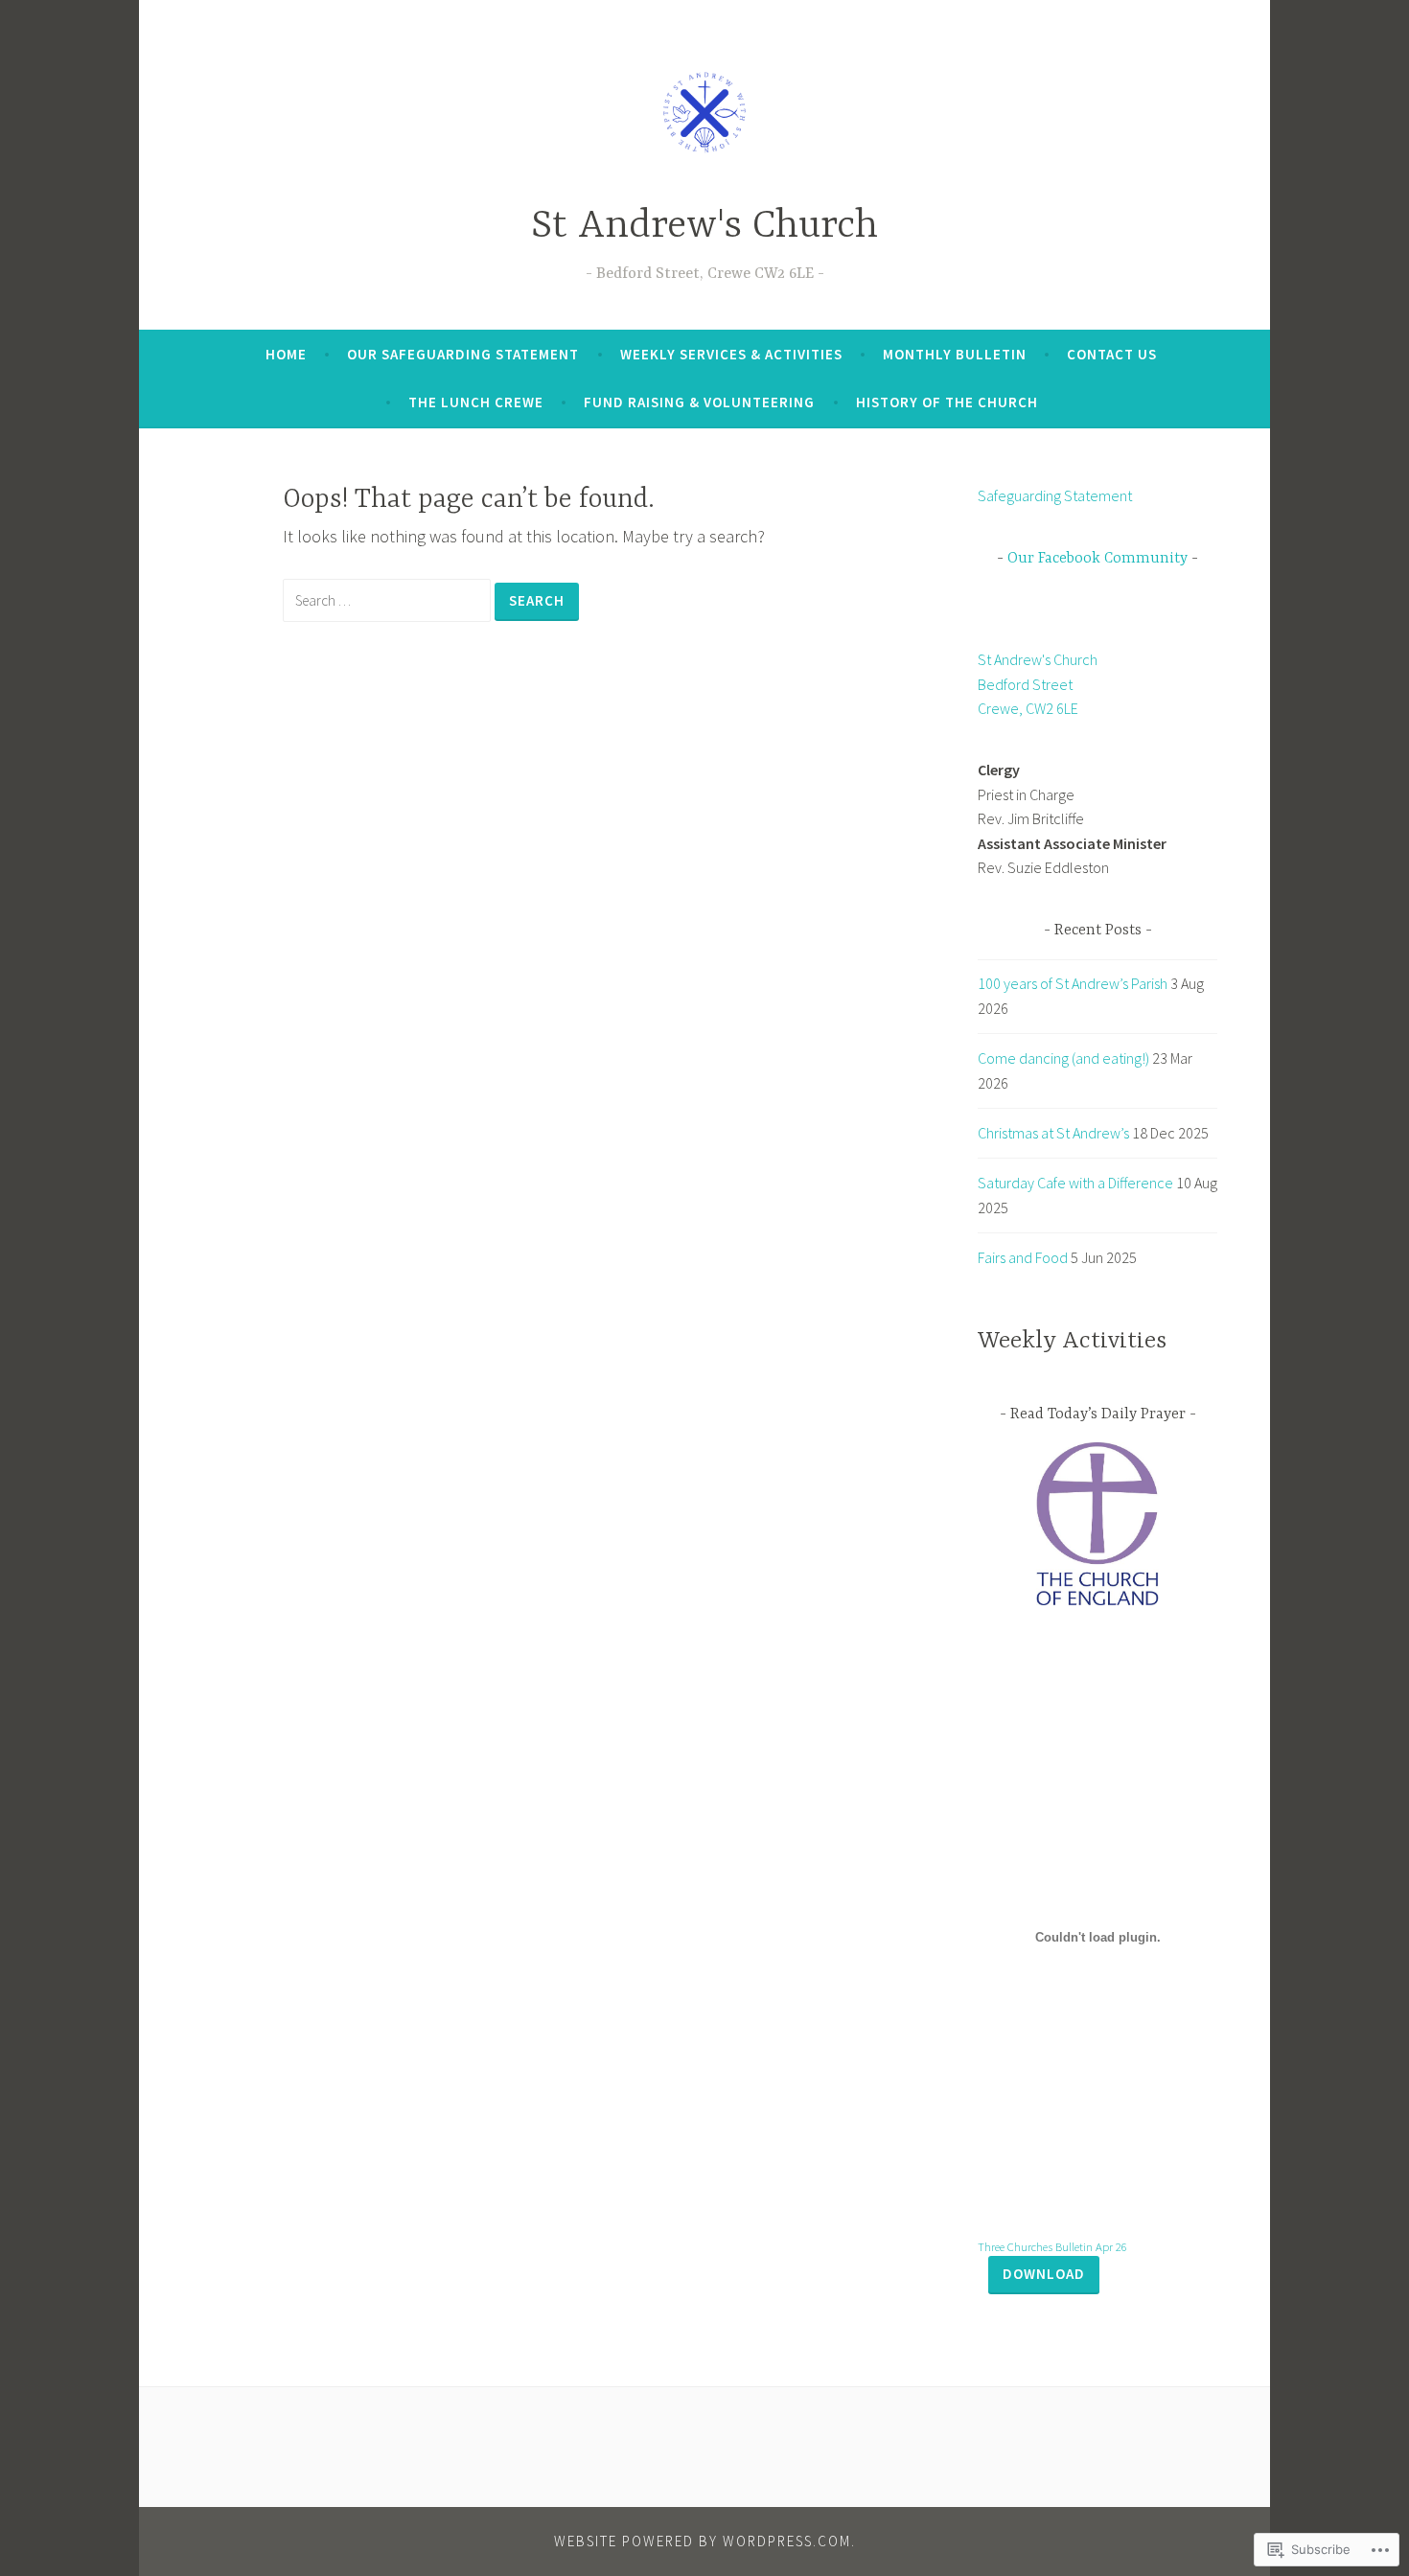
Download (1044, 2274)
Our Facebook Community (1097, 559)
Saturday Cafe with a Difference (1075, 1183)
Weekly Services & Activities (731, 354)
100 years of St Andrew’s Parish (1073, 983)
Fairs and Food (1023, 1257)
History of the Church (947, 402)
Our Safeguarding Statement (463, 354)
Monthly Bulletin (955, 354)
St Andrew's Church (704, 227)
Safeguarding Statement (1055, 495)
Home (286, 354)
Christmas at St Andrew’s (1053, 1133)
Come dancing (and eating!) (1063, 1058)
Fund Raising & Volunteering (699, 402)
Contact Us (1112, 354)
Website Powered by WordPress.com (703, 2541)
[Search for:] (389, 599)
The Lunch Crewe (476, 402)
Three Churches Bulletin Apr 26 (1052, 2246)
